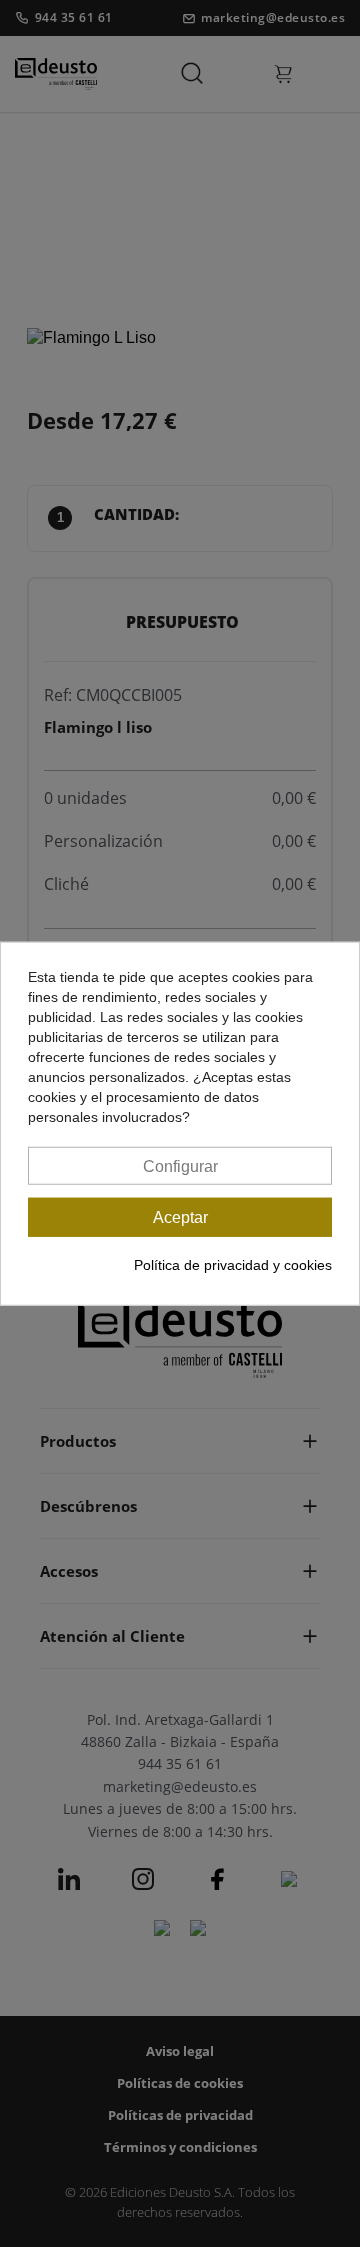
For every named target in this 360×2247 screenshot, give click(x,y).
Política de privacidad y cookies (233, 1265)
